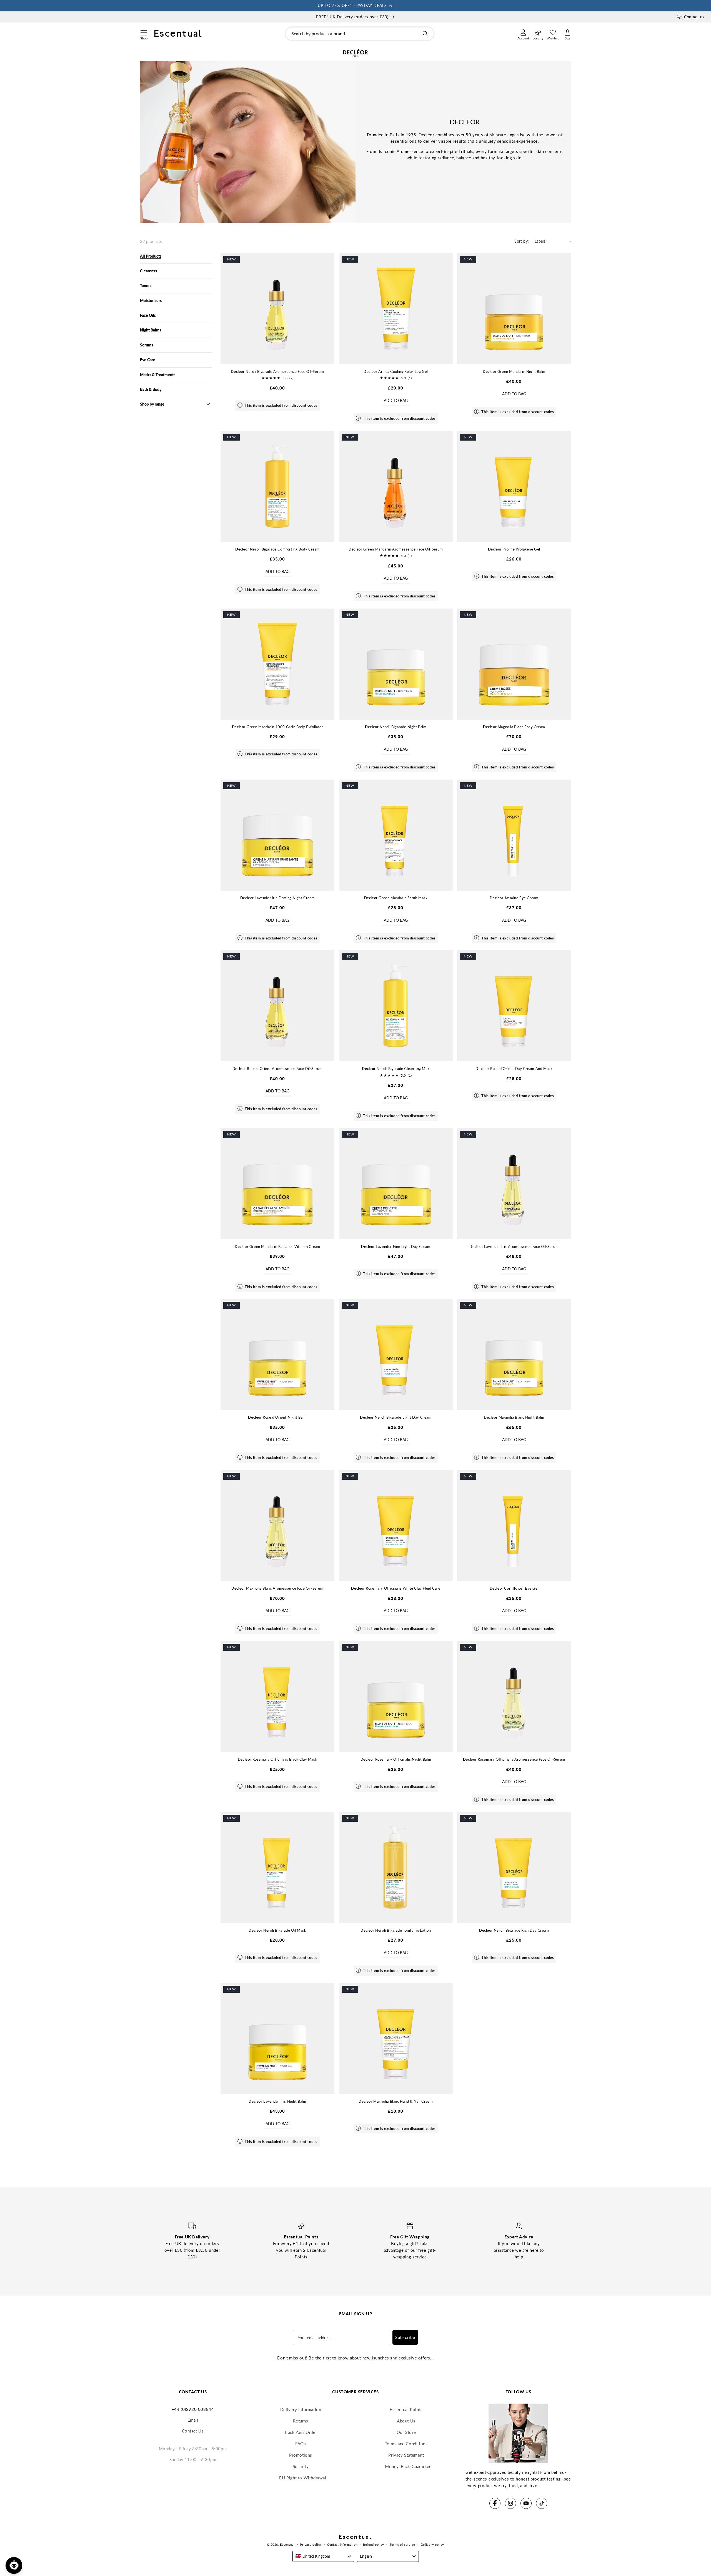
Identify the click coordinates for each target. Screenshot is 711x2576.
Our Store (406, 2432)
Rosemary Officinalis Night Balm (396, 1759)
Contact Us (193, 2431)
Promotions (301, 2455)
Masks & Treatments (158, 375)
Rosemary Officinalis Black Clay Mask (277, 1759)
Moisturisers (151, 301)
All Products (151, 256)
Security (301, 2466)
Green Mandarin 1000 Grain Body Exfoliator (277, 727)
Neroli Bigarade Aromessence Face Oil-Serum (277, 371)
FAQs (301, 2444)
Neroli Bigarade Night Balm (396, 727)
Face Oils (148, 315)
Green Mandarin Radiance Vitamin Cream (277, 1246)
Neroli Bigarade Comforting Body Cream (277, 549)
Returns (301, 2421)
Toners (146, 286)
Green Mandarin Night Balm (514, 371)
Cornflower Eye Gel (514, 1588)
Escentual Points (406, 2409)
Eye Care (148, 360)
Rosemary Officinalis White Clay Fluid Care (396, 1588)
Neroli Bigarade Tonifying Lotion (396, 1930)
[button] (144, 32)
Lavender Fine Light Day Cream (396, 1246)
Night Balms (151, 330)
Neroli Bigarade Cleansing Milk (396, 1069)
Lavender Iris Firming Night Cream (278, 898)
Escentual (287, 2544)
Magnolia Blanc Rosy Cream (514, 727)
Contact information (342, 2544)
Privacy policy (311, 2544)
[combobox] (360, 34)
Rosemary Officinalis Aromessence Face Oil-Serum (514, 1759)
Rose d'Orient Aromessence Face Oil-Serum (278, 1069)
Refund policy (374, 2544)
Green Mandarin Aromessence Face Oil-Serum (396, 549)
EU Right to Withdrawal (303, 2478)
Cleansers (148, 271)
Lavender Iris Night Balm (277, 2101)
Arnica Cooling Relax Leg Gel (396, 371)
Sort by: (522, 241)
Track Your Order (301, 2432)
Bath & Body (151, 389)
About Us (406, 2421)
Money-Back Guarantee (408, 2466)
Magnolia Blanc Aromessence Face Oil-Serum (277, 1588)
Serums (147, 345)
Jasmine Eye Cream (514, 898)
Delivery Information (301, 2409)
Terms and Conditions (406, 2444)
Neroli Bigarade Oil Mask (277, 1930)
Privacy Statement (406, 2455)
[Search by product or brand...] (425, 34)
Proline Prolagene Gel (514, 549)
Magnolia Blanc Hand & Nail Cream (396, 2101)
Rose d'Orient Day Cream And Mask (514, 1069)
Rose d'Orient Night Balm (277, 1417)
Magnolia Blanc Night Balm (514, 1417)
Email (193, 2420)
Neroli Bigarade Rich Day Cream (514, 1930)
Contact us (694, 17)
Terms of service (402, 2544)
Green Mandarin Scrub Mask (396, 898)
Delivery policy (433, 2544)
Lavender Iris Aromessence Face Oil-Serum (514, 1246)
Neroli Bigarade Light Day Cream (396, 1417)
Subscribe (405, 2337)
